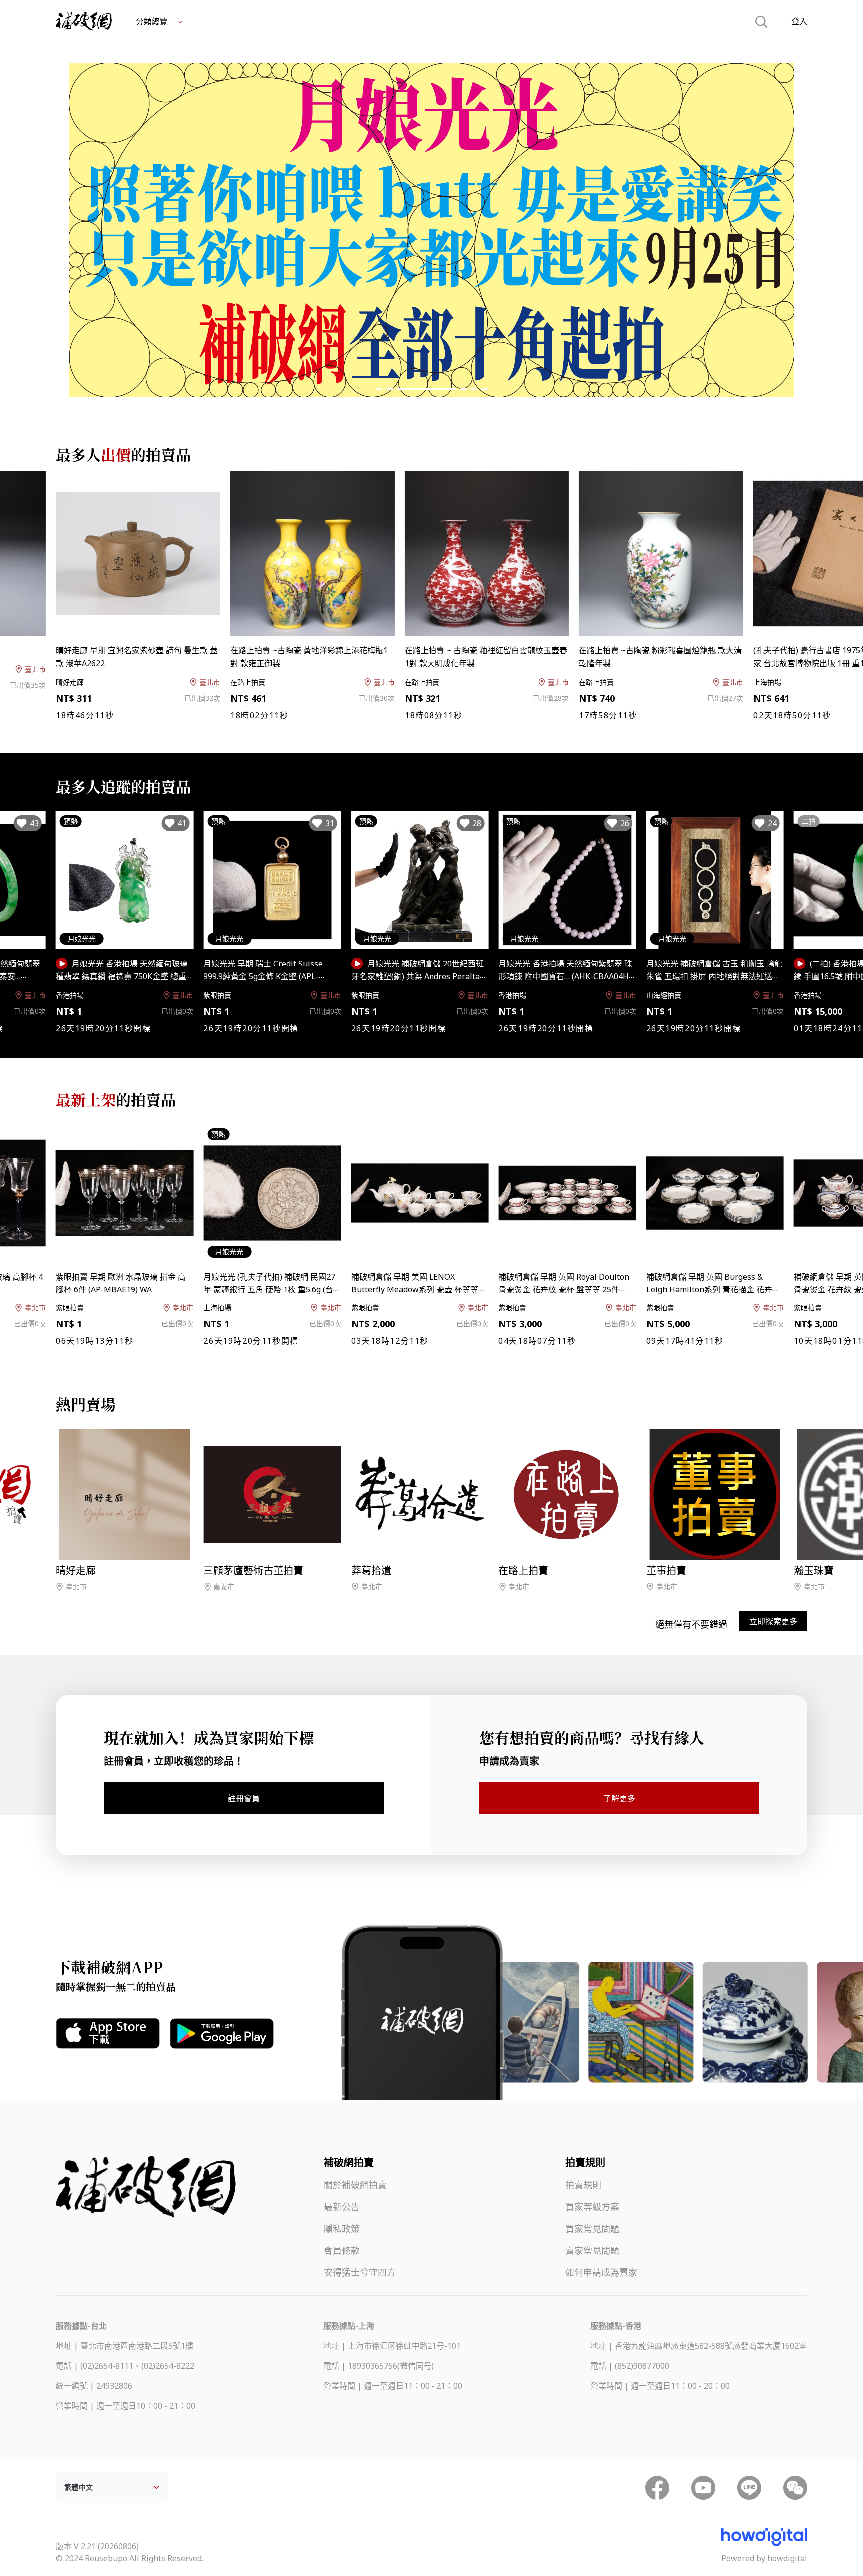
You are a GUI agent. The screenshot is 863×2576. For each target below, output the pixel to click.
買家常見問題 (592, 2229)
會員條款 (342, 2251)
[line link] (749, 2488)
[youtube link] (703, 2488)
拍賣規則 (583, 2185)
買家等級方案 (592, 2207)
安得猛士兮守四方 (360, 2272)
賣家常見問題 (592, 2251)
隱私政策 (342, 2229)
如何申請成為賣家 (601, 2272)
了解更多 (619, 1798)
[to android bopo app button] (222, 2034)
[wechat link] (795, 2488)
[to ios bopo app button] (108, 2033)
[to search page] (761, 21)
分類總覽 (153, 21)
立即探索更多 (773, 1621)
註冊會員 (244, 1798)
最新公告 (342, 2207)
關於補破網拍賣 (355, 2185)
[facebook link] (657, 2488)
